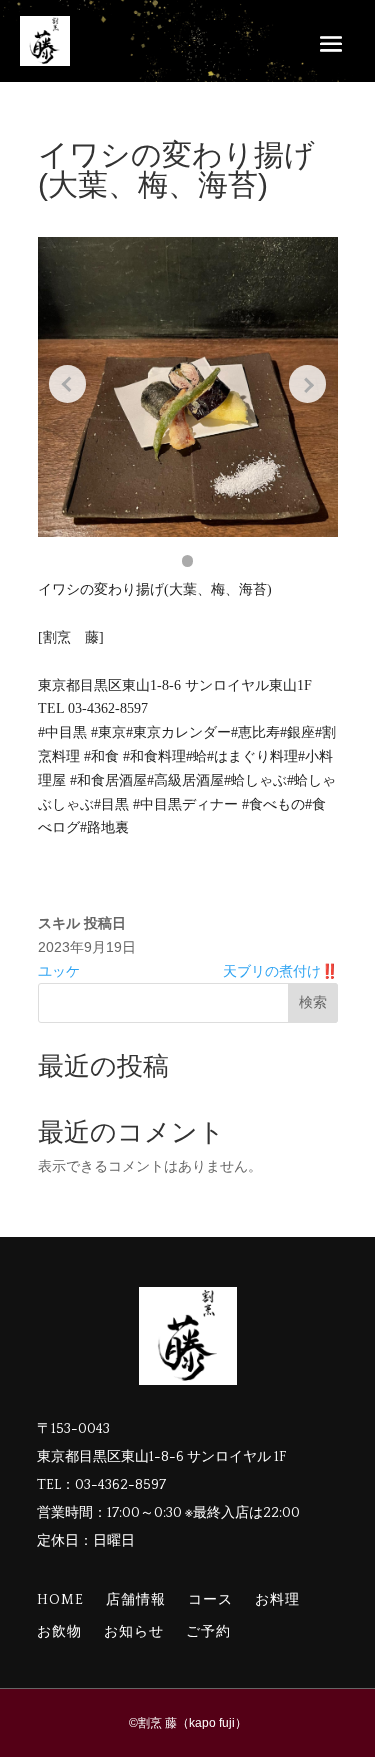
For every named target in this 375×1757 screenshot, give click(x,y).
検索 (313, 1002)
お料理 (277, 1600)
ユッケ (59, 971)
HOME (60, 1600)
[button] (187, 560)
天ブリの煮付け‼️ (280, 971)
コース (210, 1600)
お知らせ (134, 1632)
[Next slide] (308, 384)
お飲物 (59, 1632)
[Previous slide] (68, 384)
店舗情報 (136, 1600)
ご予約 (208, 1632)
